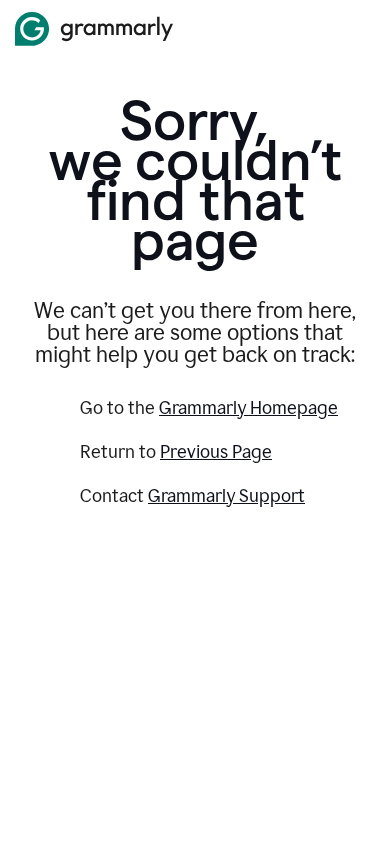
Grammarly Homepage (248, 408)
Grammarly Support (226, 496)
